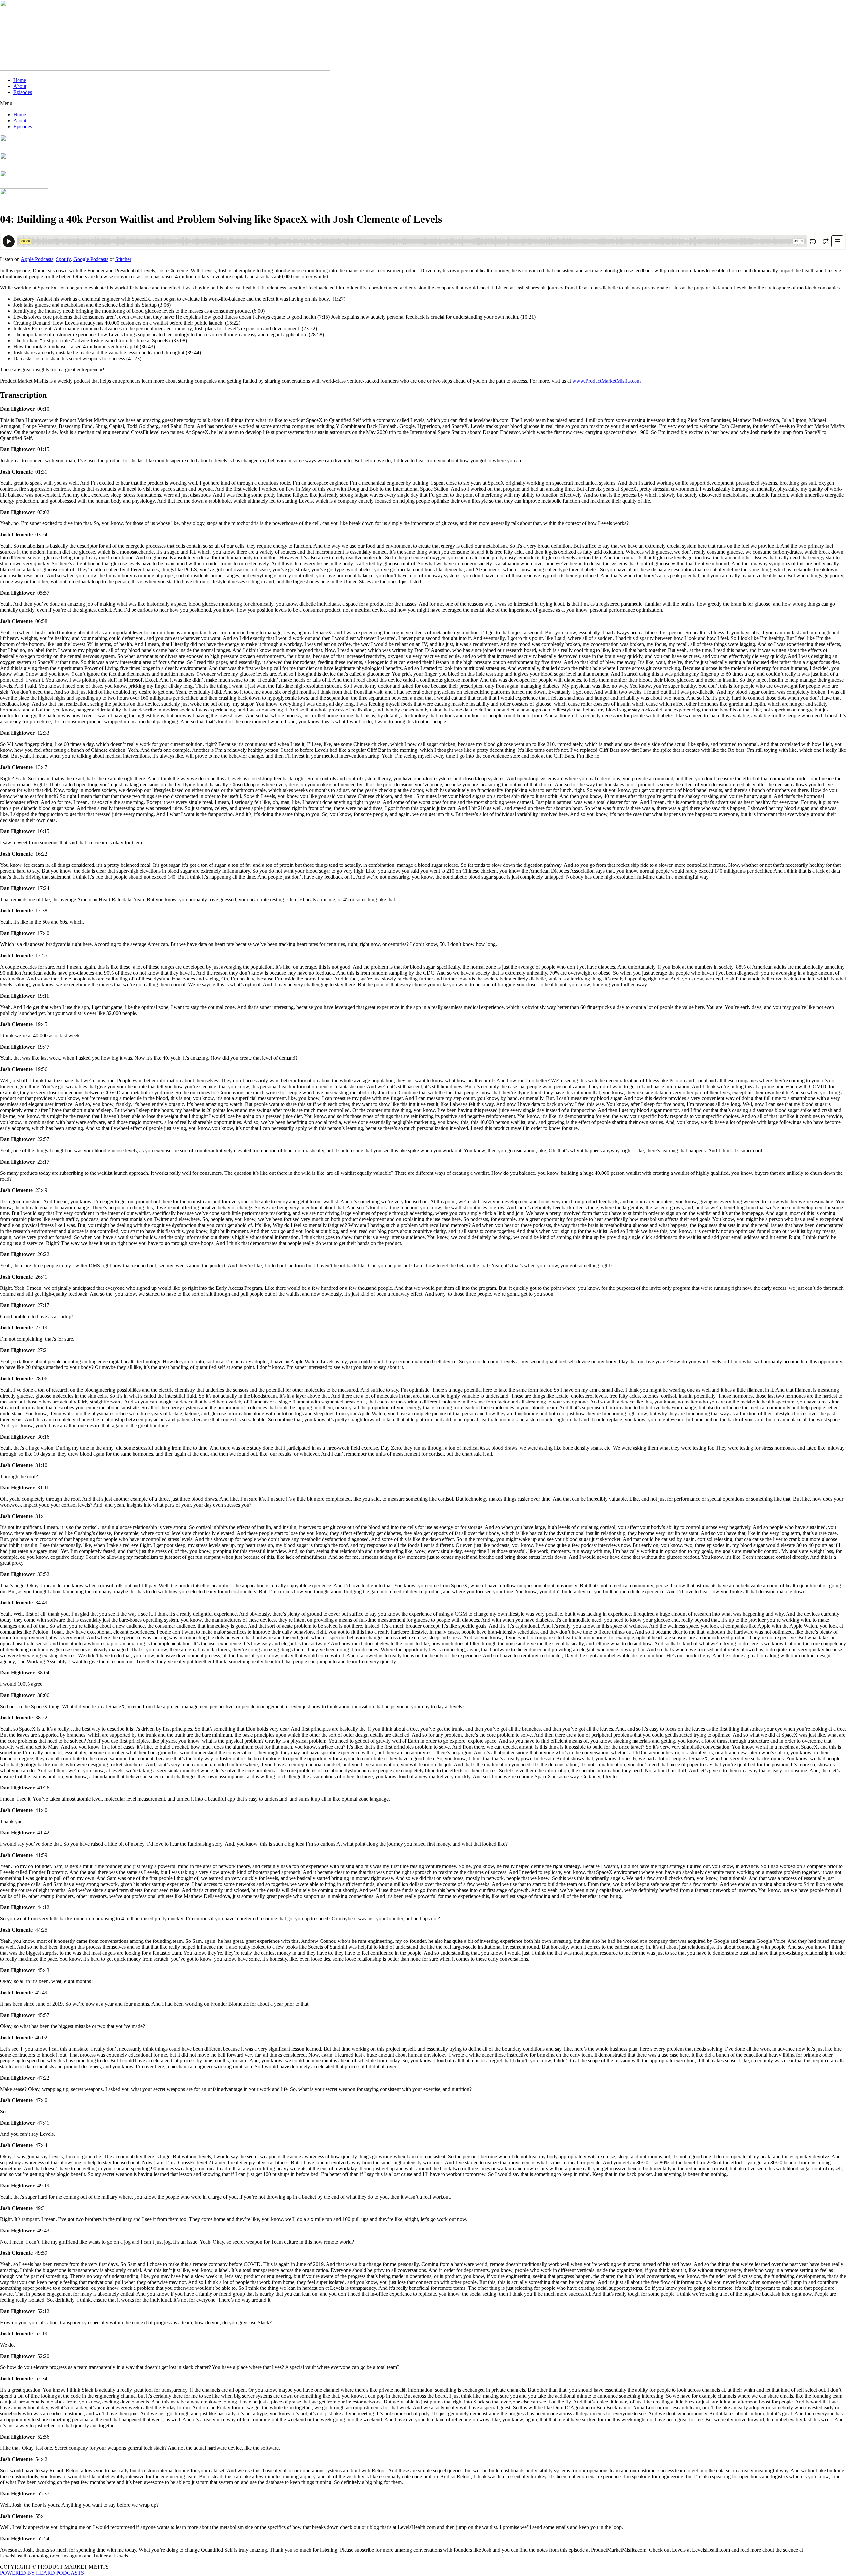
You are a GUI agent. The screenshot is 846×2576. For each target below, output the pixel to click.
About (20, 86)
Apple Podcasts (37, 259)
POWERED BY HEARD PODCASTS (42, 2573)
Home (20, 80)
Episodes (23, 92)
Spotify (63, 259)
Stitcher (123, 259)
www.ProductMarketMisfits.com (607, 381)
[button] (423, 103)
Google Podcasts (91, 259)
